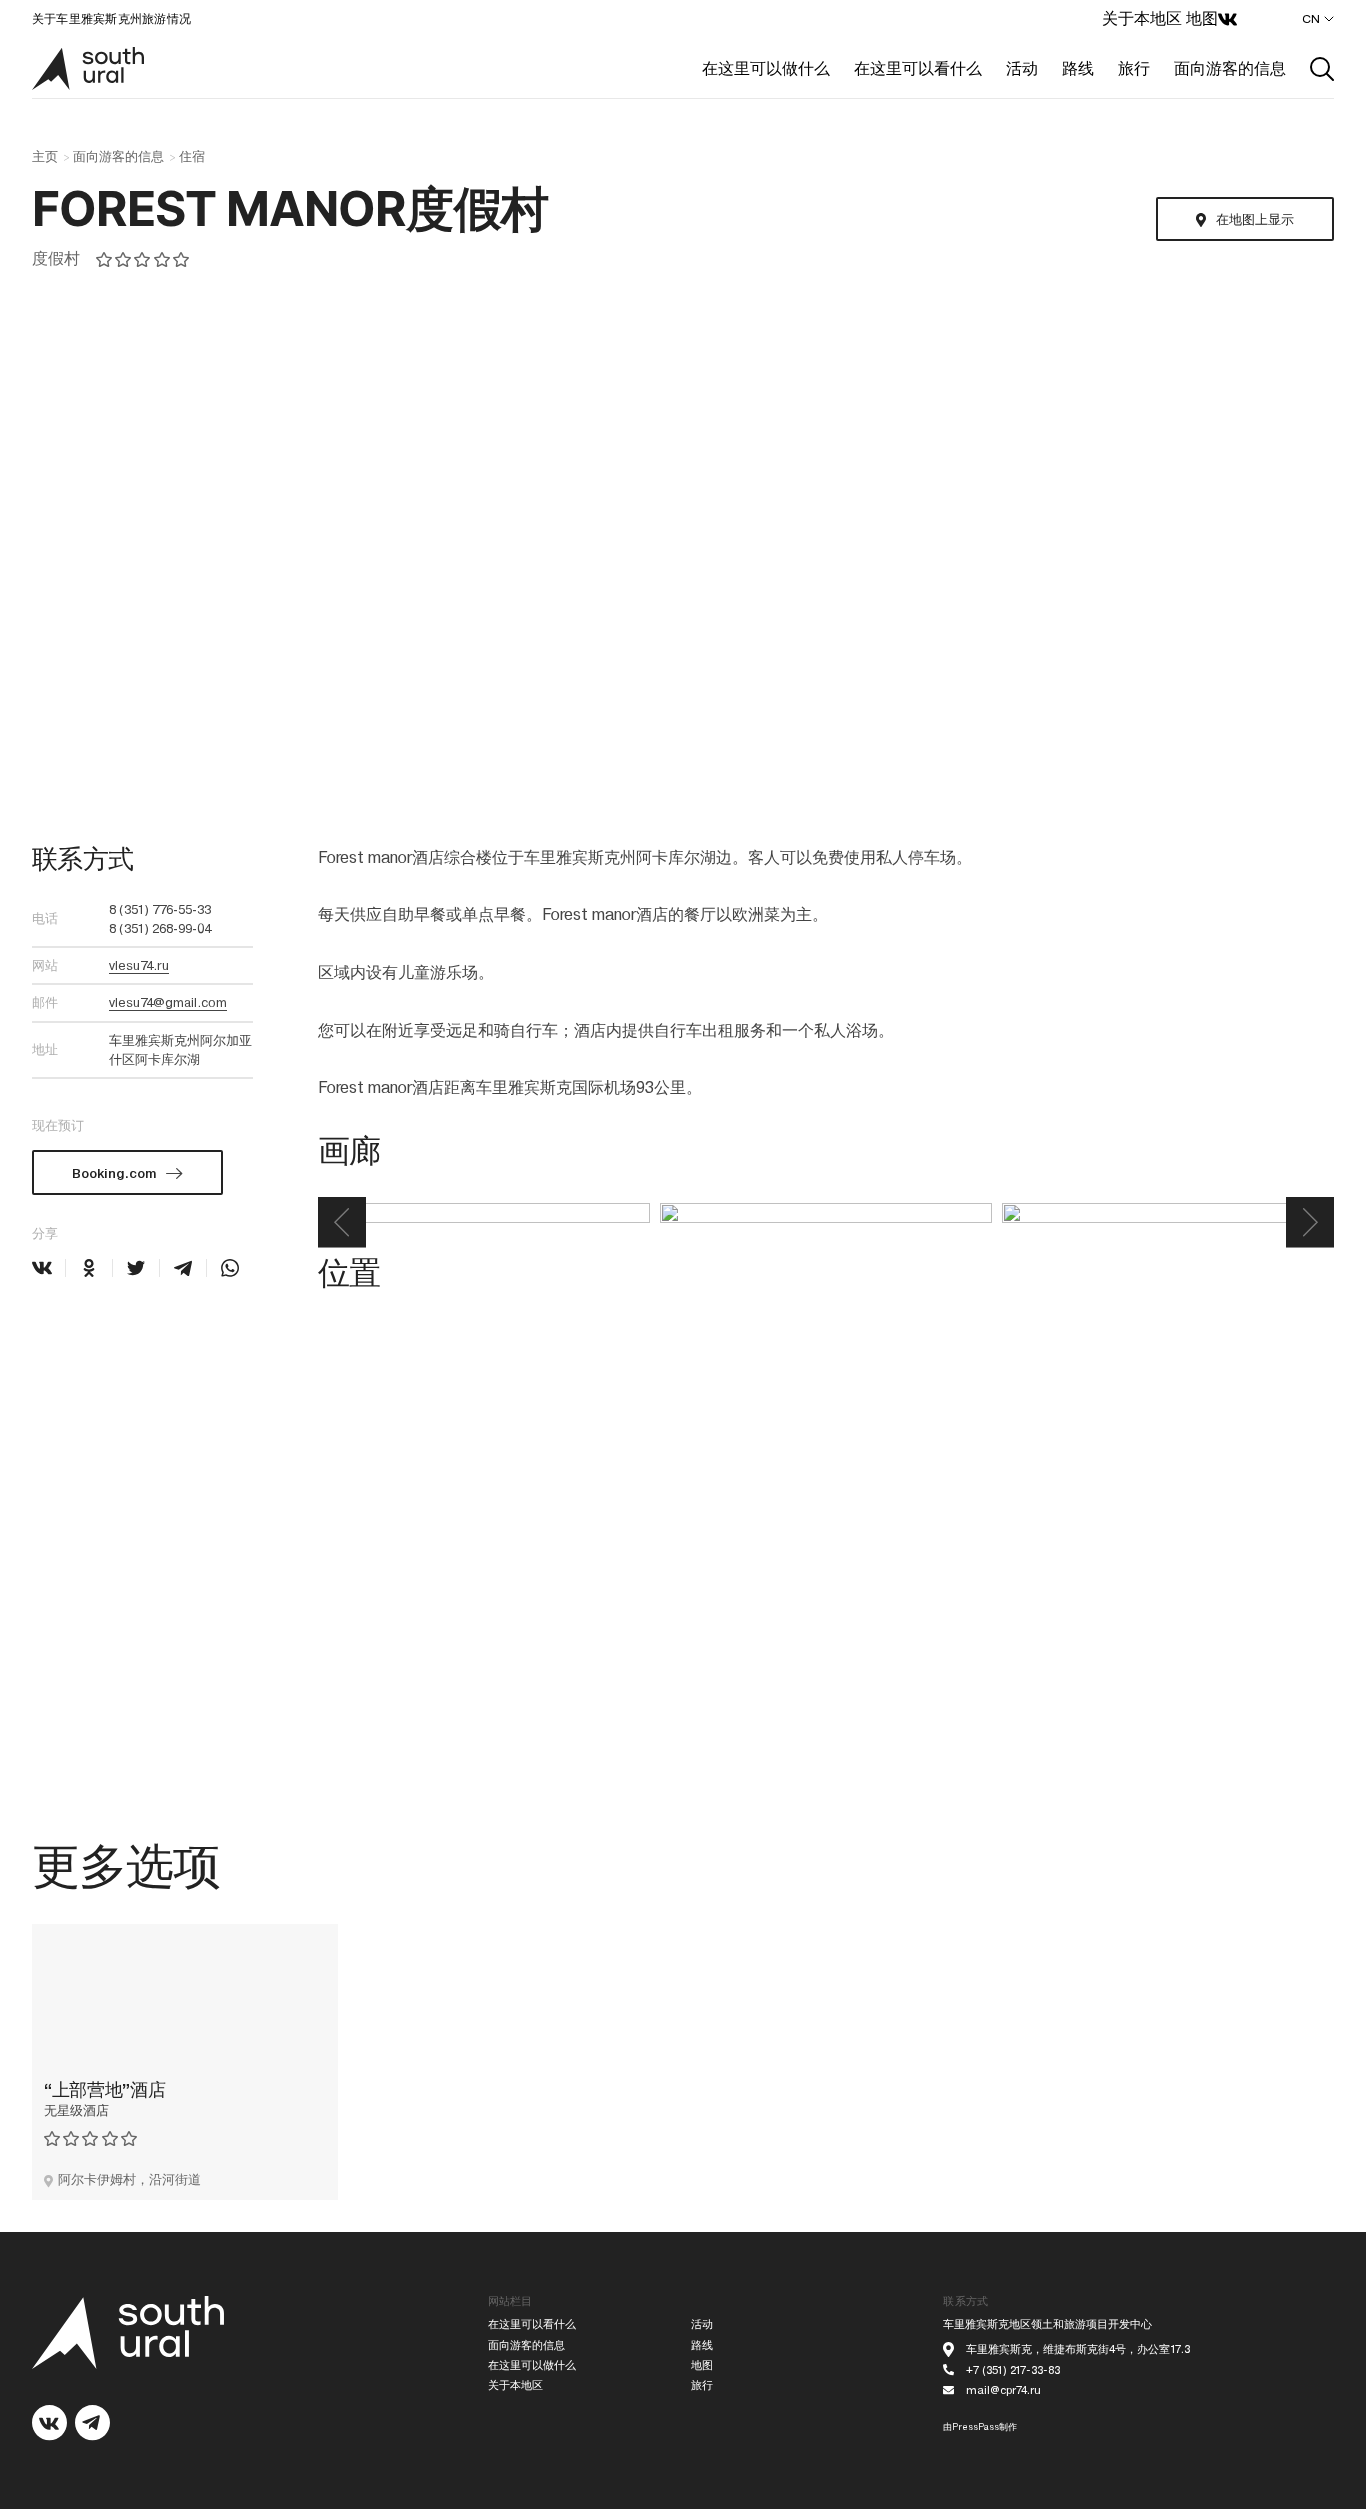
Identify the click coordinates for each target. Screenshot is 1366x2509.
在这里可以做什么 (766, 68)
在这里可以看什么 (918, 68)
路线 (1078, 68)
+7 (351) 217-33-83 (1013, 2370)
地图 (1202, 18)
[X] (136, 1268)
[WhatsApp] (230, 1268)
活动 (1022, 68)
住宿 (192, 157)
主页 (45, 157)
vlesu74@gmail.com (168, 1002)
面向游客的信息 (1230, 68)
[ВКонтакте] (42, 1268)
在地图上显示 (1254, 219)
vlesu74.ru (139, 965)
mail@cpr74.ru (1003, 2390)
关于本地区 (1142, 18)
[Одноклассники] (89, 1268)
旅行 (1134, 68)
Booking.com (114, 1173)
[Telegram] (183, 1268)
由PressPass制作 (980, 2427)
